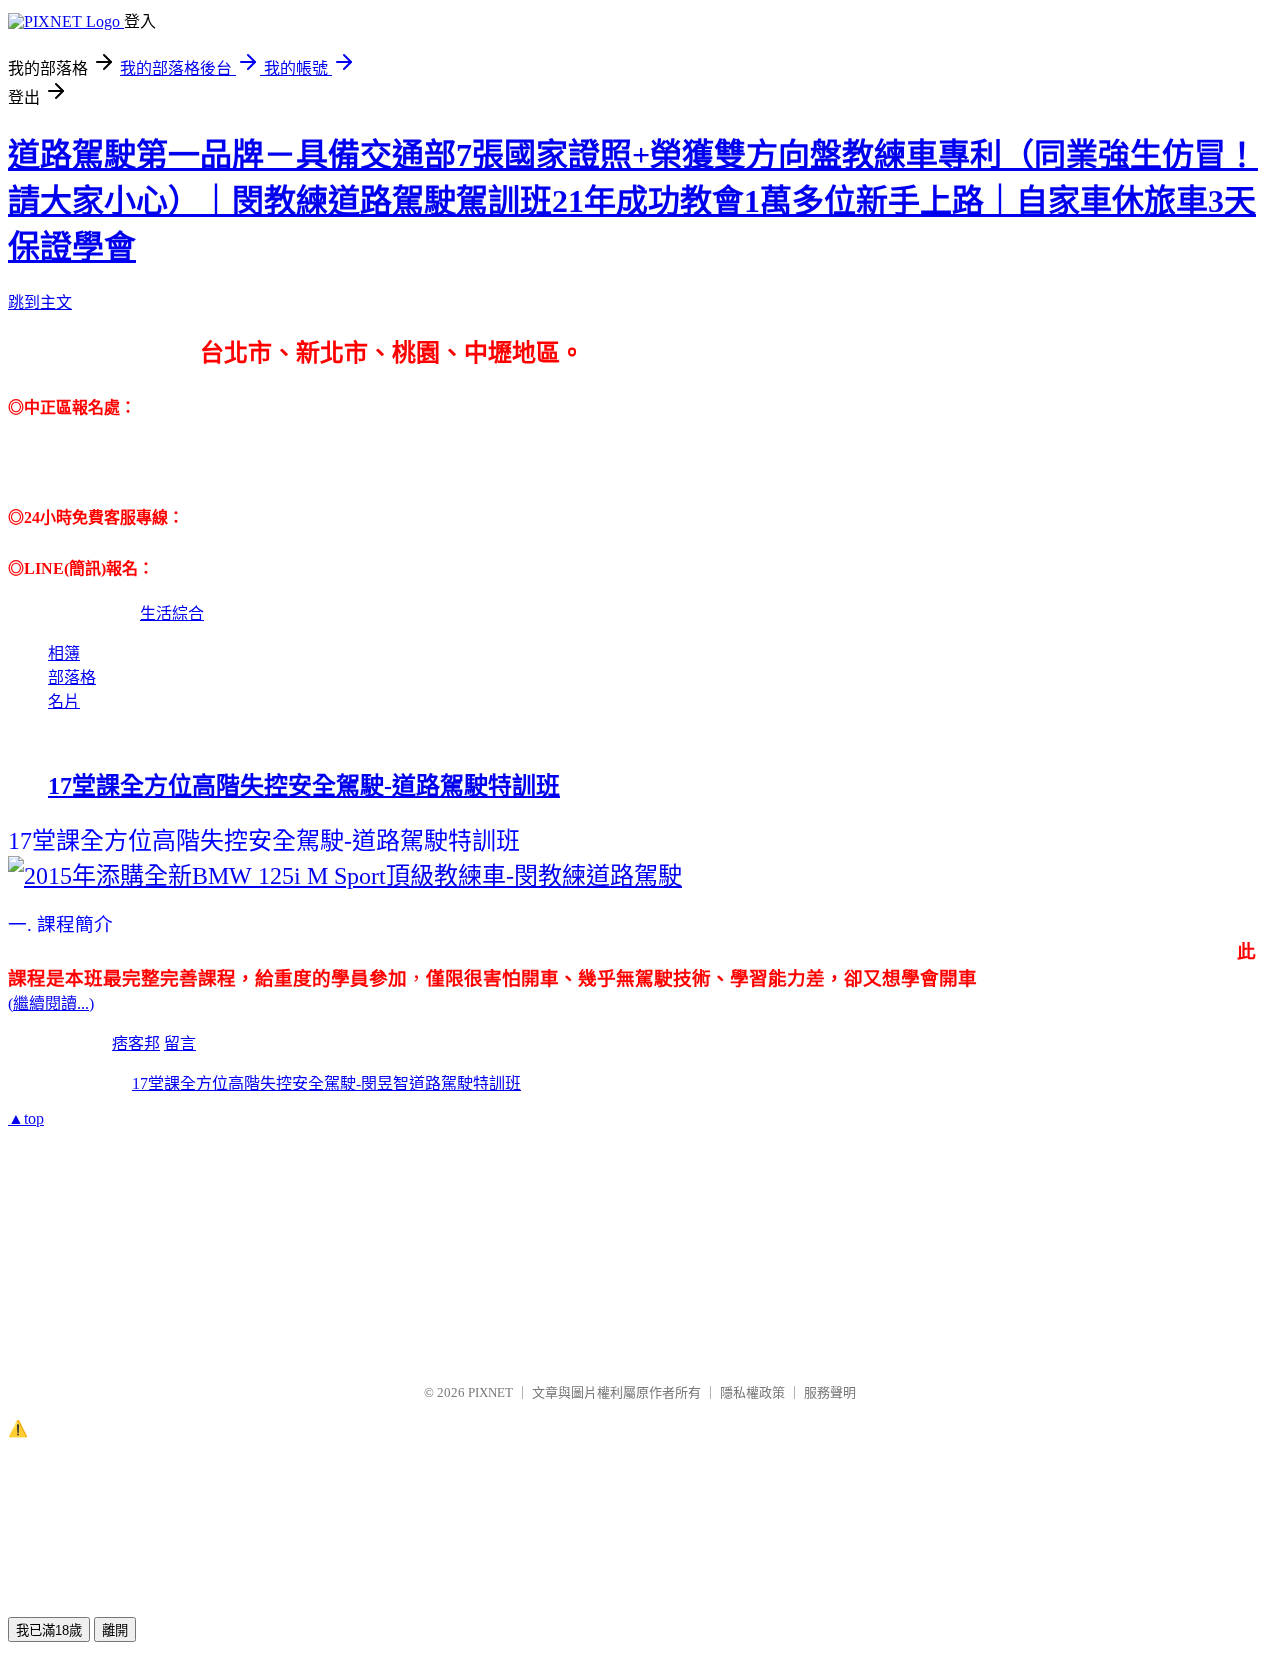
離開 (115, 1630)
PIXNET (490, 1392)
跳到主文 (40, 302)
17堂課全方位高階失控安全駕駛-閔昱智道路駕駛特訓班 (326, 1083)
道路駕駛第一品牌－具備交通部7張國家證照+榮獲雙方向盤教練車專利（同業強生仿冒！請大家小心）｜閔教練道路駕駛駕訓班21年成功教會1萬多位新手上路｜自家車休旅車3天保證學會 (633, 201)
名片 (64, 701)
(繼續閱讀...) (51, 1003)
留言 (180, 1043)
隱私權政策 (752, 1392)
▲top (26, 1118)
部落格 (72, 677)
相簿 (64, 653)
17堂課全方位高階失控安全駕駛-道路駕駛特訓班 (304, 786)
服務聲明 (830, 1392)
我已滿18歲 (49, 1630)
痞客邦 (136, 1043)
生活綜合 (172, 613)
